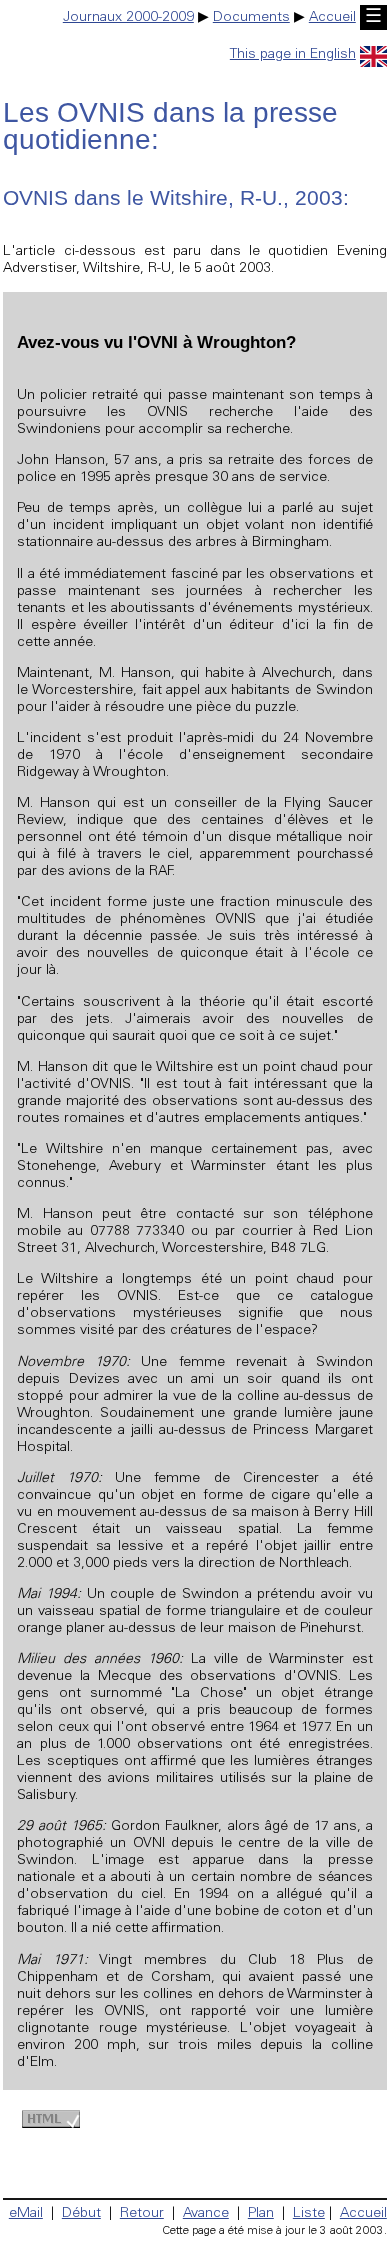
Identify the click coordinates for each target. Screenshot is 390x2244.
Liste (309, 2214)
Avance (206, 2214)
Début (81, 2214)
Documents (251, 18)
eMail (26, 2214)
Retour (142, 2214)
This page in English (293, 55)
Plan (261, 2214)
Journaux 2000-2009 (128, 18)
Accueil (332, 18)
